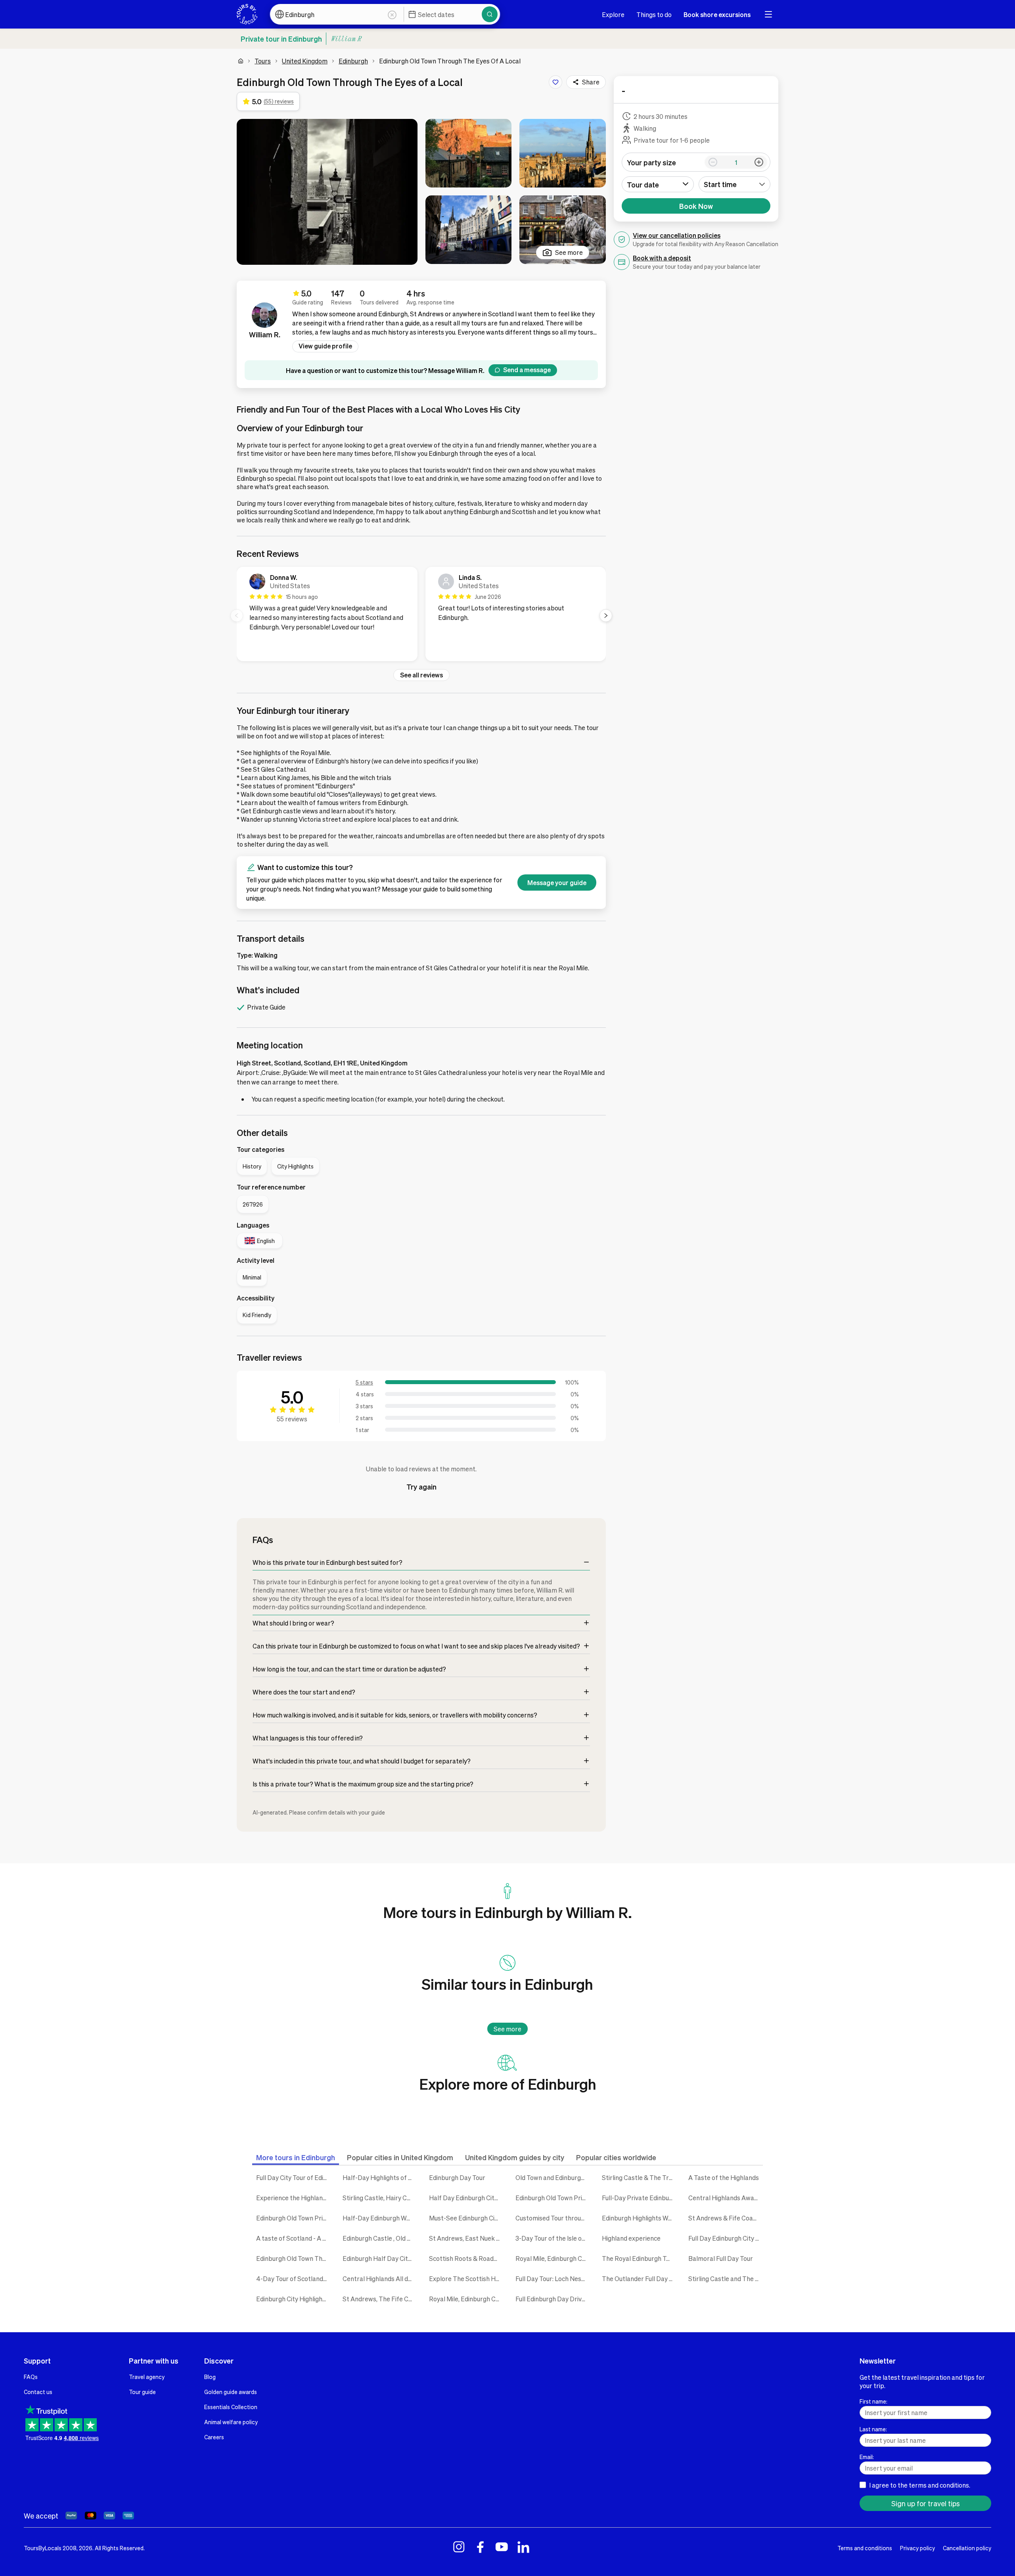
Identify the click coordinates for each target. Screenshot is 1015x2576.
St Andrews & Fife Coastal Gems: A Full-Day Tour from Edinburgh (726, 2218)
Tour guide (142, 2392)
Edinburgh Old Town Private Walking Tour (293, 2218)
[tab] (296, 2157)
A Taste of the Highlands (724, 2177)
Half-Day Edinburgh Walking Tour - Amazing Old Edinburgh (380, 2218)
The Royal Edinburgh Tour (639, 2258)
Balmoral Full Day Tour (721, 2258)
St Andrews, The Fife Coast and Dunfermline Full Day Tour (380, 2299)
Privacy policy (917, 2548)
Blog (210, 2377)
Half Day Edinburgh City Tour (466, 2198)
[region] (421, 616)
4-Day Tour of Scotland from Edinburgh (293, 2279)
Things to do (654, 14)
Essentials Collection (231, 2407)
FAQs (31, 2377)
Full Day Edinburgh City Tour (726, 2238)
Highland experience (631, 2238)
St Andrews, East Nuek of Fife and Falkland (466, 2238)
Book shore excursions (717, 14)
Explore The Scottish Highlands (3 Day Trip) (466, 2279)
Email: (867, 2457)
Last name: (873, 2429)
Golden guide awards (231, 2392)
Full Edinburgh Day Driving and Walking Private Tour (553, 2299)
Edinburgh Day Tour (457, 2177)
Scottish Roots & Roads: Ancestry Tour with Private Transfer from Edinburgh (466, 2258)
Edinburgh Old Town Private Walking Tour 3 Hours (553, 2198)
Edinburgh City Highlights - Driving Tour (293, 2299)
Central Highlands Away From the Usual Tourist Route (726, 2198)
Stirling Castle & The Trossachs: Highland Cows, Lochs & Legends (639, 2177)
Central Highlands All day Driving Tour (380, 2279)
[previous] (237, 616)
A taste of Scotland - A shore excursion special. (293, 2238)
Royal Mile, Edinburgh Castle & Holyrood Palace (553, 2258)
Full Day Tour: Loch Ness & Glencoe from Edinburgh (553, 2279)
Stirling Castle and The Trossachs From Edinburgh (726, 2279)
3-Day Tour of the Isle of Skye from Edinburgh (553, 2238)
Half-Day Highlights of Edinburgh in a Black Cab (380, 2177)
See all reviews (421, 675)
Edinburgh (353, 61)
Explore (613, 14)
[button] (327, 192)
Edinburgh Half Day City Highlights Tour (380, 2258)
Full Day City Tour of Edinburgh (293, 2177)
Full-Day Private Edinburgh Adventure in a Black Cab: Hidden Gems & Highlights (639, 2198)
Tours (263, 61)
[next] (606, 616)
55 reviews (292, 1419)
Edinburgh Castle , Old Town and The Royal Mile (380, 2238)
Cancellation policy (967, 2548)
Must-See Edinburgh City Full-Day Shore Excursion (466, 2218)
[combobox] (735, 184)
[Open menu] (768, 14)
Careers (214, 2437)
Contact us (38, 2392)
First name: (873, 2401)
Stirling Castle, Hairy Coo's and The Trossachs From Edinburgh (380, 2198)
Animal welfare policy (231, 2422)
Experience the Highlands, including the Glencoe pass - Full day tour (293, 2198)
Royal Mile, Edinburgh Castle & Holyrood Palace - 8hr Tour (466, 2299)
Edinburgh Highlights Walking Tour (639, 2218)
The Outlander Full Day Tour (639, 2279)
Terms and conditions (865, 2548)
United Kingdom (305, 61)
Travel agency (147, 2377)
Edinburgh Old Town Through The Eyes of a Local (293, 2258)
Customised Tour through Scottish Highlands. (553, 2218)
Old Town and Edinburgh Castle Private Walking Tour (553, 2177)
